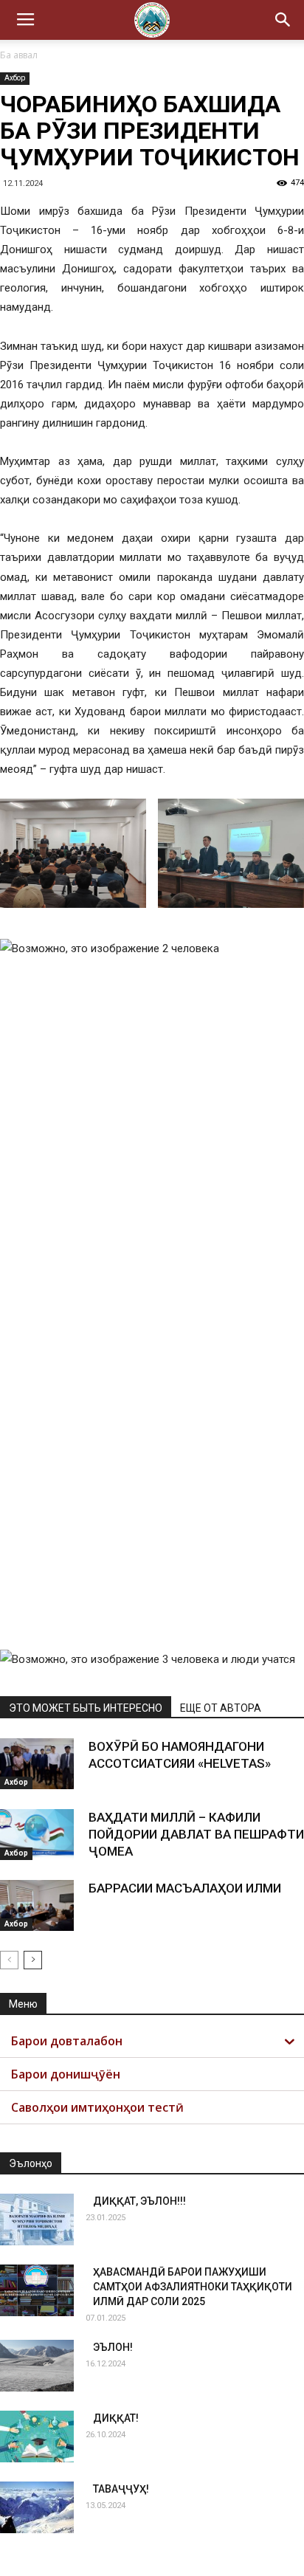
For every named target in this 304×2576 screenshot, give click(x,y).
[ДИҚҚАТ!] (37, 2436)
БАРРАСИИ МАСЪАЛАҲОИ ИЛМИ (185, 1888)
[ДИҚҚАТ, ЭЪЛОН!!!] (37, 2219)
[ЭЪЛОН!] (37, 2366)
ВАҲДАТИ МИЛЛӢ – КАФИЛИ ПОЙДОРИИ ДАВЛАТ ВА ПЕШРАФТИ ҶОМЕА (196, 1834)
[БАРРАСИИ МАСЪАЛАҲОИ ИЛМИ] (37, 1905)
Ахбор (15, 78)
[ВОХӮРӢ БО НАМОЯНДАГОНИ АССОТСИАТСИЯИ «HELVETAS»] (37, 1764)
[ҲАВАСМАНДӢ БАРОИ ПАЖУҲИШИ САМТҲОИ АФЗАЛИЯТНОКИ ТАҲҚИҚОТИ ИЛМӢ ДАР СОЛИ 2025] (37, 2290)
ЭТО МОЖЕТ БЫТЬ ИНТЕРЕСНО (86, 1708)
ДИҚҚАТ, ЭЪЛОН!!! (139, 2201)
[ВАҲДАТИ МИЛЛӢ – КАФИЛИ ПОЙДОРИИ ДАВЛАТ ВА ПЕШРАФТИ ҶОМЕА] (37, 1835)
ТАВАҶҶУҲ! (121, 2489)
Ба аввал (19, 55)
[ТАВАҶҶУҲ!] (37, 2507)
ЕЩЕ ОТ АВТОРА (221, 1708)
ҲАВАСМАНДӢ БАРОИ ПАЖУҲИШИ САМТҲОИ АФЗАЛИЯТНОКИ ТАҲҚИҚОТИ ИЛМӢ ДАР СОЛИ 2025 (193, 2287)
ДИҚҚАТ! (116, 2418)
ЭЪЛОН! (113, 2347)
